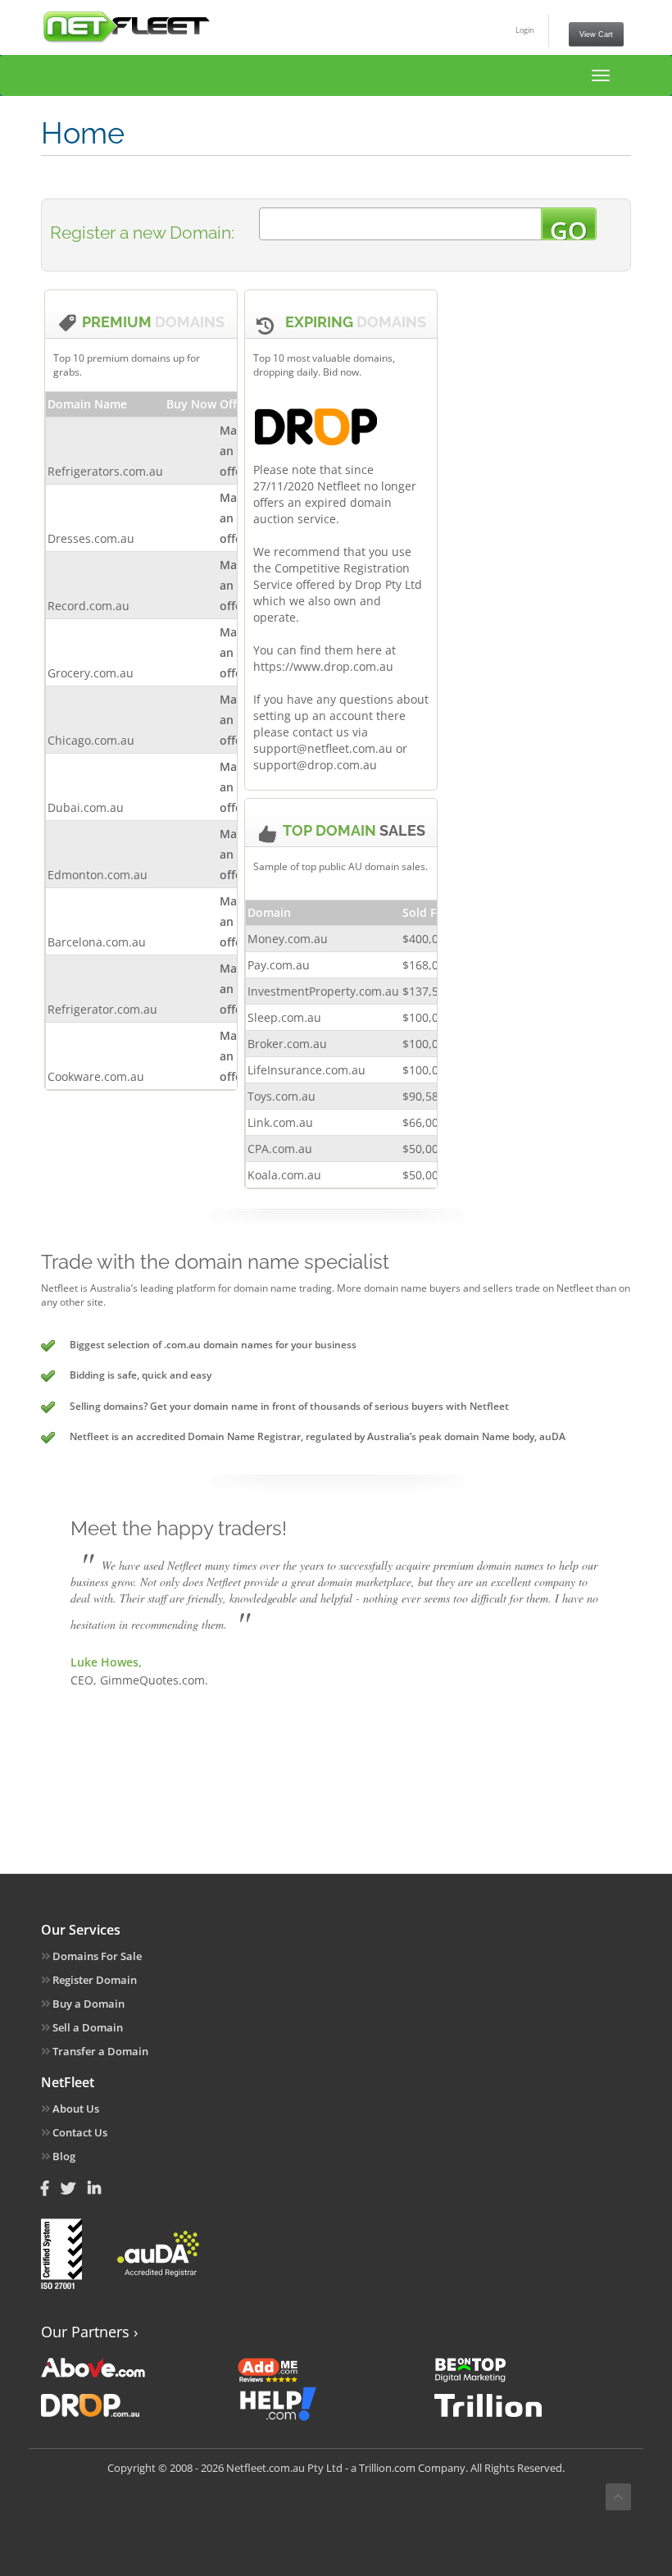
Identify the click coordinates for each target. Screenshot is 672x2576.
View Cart (596, 34)
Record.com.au (89, 606)
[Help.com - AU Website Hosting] (335, 2404)
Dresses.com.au (91, 538)
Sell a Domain (86, 2027)
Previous (95, 1647)
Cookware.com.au (96, 1076)
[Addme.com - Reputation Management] (335, 2368)
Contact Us (79, 2132)
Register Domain (93, 1980)
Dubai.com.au (86, 807)
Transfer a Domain (99, 2051)
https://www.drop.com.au (323, 666)
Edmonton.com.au (98, 875)
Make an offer (235, 451)
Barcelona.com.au (97, 942)
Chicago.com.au (91, 740)
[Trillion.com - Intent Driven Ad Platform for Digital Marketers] (531, 2404)
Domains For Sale (96, 1956)
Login (525, 30)
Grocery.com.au (91, 673)
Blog (63, 2156)
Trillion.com (387, 2468)
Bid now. (342, 372)
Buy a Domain (87, 2004)
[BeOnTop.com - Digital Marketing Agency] (531, 2368)
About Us (75, 2109)
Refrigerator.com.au (102, 1009)
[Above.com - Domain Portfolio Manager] (138, 2368)
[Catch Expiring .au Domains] (138, 2404)
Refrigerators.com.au (105, 471)
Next (577, 1647)
